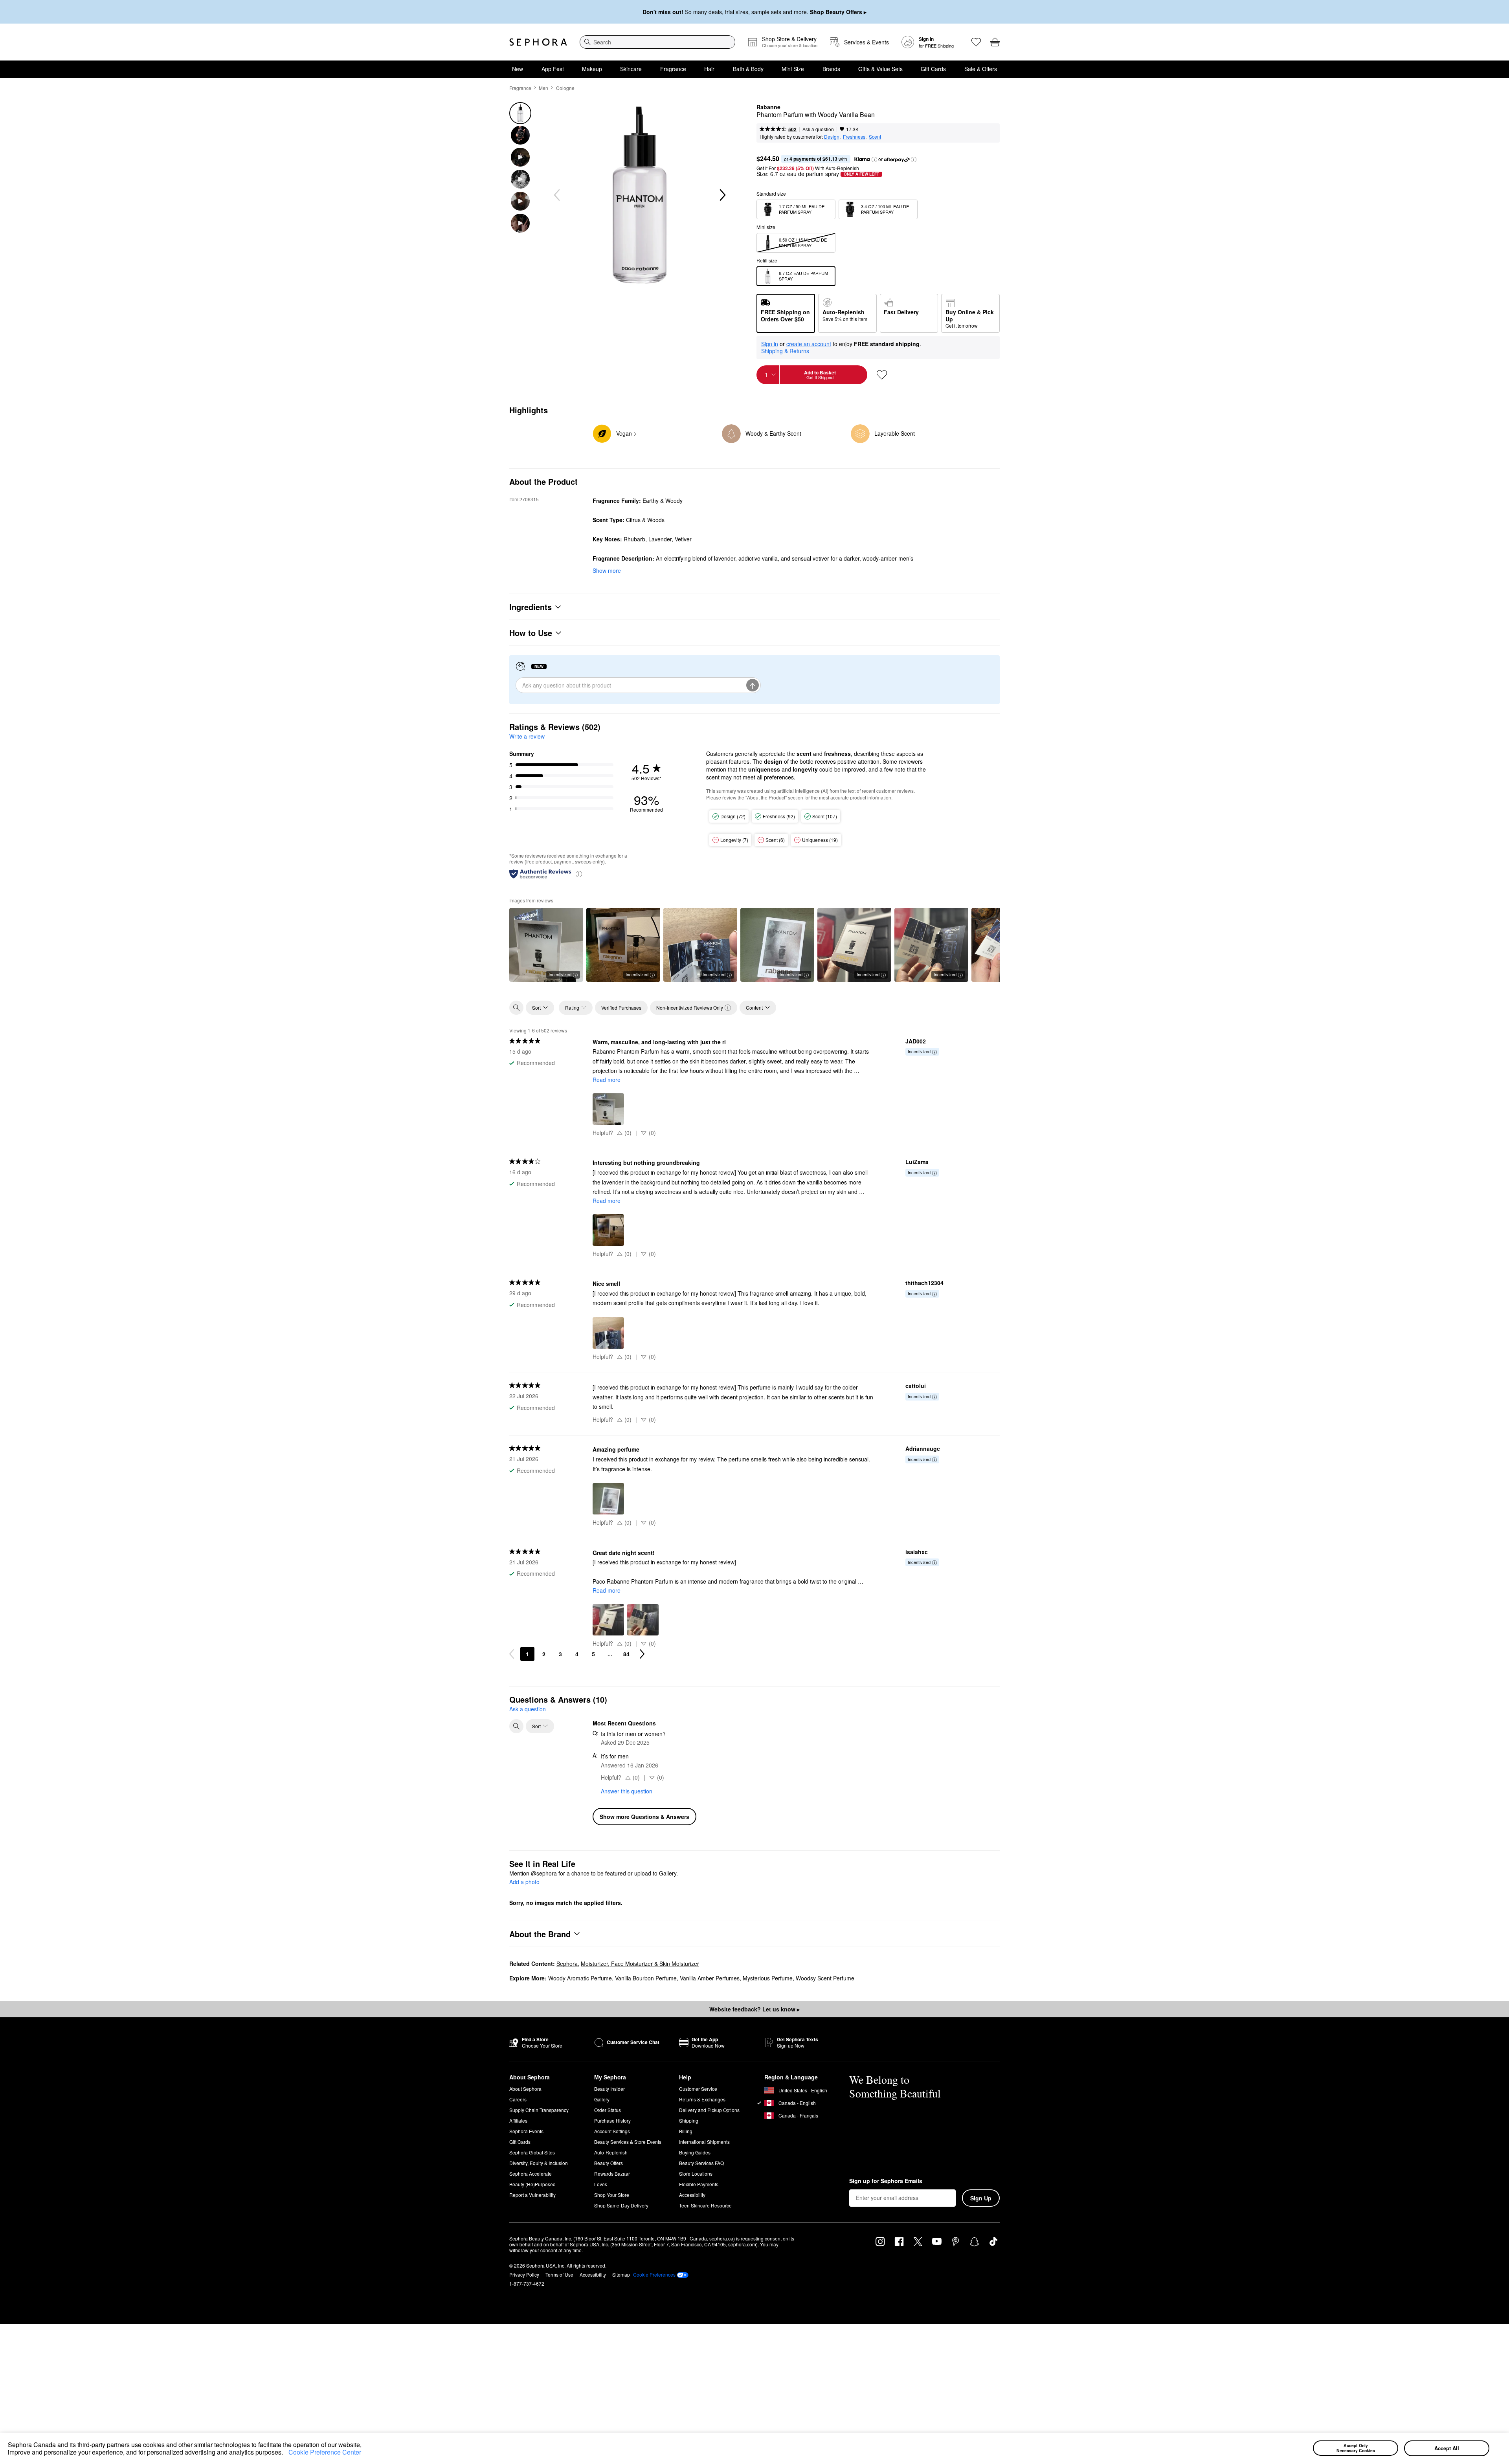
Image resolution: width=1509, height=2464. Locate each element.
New (518, 69)
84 (626, 1654)
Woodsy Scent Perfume (825, 1978)
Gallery (602, 2099)
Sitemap (621, 2274)
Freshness (854, 137)
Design (832, 137)
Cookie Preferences (654, 2275)
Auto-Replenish (611, 2152)
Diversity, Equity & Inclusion (539, 2163)
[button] (286, 2453)
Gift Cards (933, 69)
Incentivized (560, 974)
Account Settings (612, 2131)
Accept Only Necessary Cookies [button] (1356, 2448)
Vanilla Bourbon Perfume (646, 1978)
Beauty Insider (609, 2089)
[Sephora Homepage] (538, 42)
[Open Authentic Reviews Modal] (579, 874)
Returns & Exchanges (702, 2099)
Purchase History (612, 2120)
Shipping (689, 2120)
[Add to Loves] (882, 375)
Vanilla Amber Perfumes (710, 1978)
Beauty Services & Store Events (628, 2142)
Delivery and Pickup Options (709, 2110)
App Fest (553, 69)
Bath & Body (748, 69)
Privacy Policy (524, 2274)
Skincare (631, 69)
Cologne (565, 88)
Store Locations (696, 2173)
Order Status (608, 2110)
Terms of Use (559, 2274)
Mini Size (793, 69)
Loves (601, 2184)
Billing (686, 2131)
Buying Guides (695, 2152)
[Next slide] (722, 195)
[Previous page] (512, 1654)
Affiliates (518, 2120)
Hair (709, 69)
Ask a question (818, 129)
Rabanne (768, 107)
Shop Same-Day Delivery (621, 2205)
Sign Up (981, 2198)
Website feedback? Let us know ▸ (754, 2009)
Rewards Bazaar (612, 2173)
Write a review (527, 736)
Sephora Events (526, 2131)
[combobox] (657, 42)
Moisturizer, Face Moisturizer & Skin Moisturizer (640, 1963)
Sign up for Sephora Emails (886, 2181)
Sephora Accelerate (531, 2173)
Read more (607, 1080)
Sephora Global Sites (532, 2152)
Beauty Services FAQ (701, 2163)
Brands (831, 69)
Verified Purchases (621, 1007)
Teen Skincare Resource (705, 2205)
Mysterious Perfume (768, 1978)
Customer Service (698, 2089)
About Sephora (525, 2089)
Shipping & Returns (785, 351)
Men (543, 88)
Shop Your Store (612, 2195)
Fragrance (673, 69)
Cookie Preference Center (325, 2452)
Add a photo (524, 1882)
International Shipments (704, 2142)
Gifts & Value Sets (880, 69)
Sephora (567, 1963)
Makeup (592, 69)
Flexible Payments (699, 2184)
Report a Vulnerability (532, 2195)
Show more (607, 570)
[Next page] (642, 1654)
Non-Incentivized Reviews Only (690, 1007)
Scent (875, 137)
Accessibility (692, 2195)
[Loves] (976, 42)
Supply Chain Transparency (539, 2110)
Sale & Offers (981, 69)
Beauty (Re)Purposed (532, 2184)
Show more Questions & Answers (644, 1817)
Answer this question (627, 1791)
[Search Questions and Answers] (516, 1726)
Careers (518, 2099)
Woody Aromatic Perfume (580, 1978)
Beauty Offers (609, 2163)
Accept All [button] (1447, 2448)
